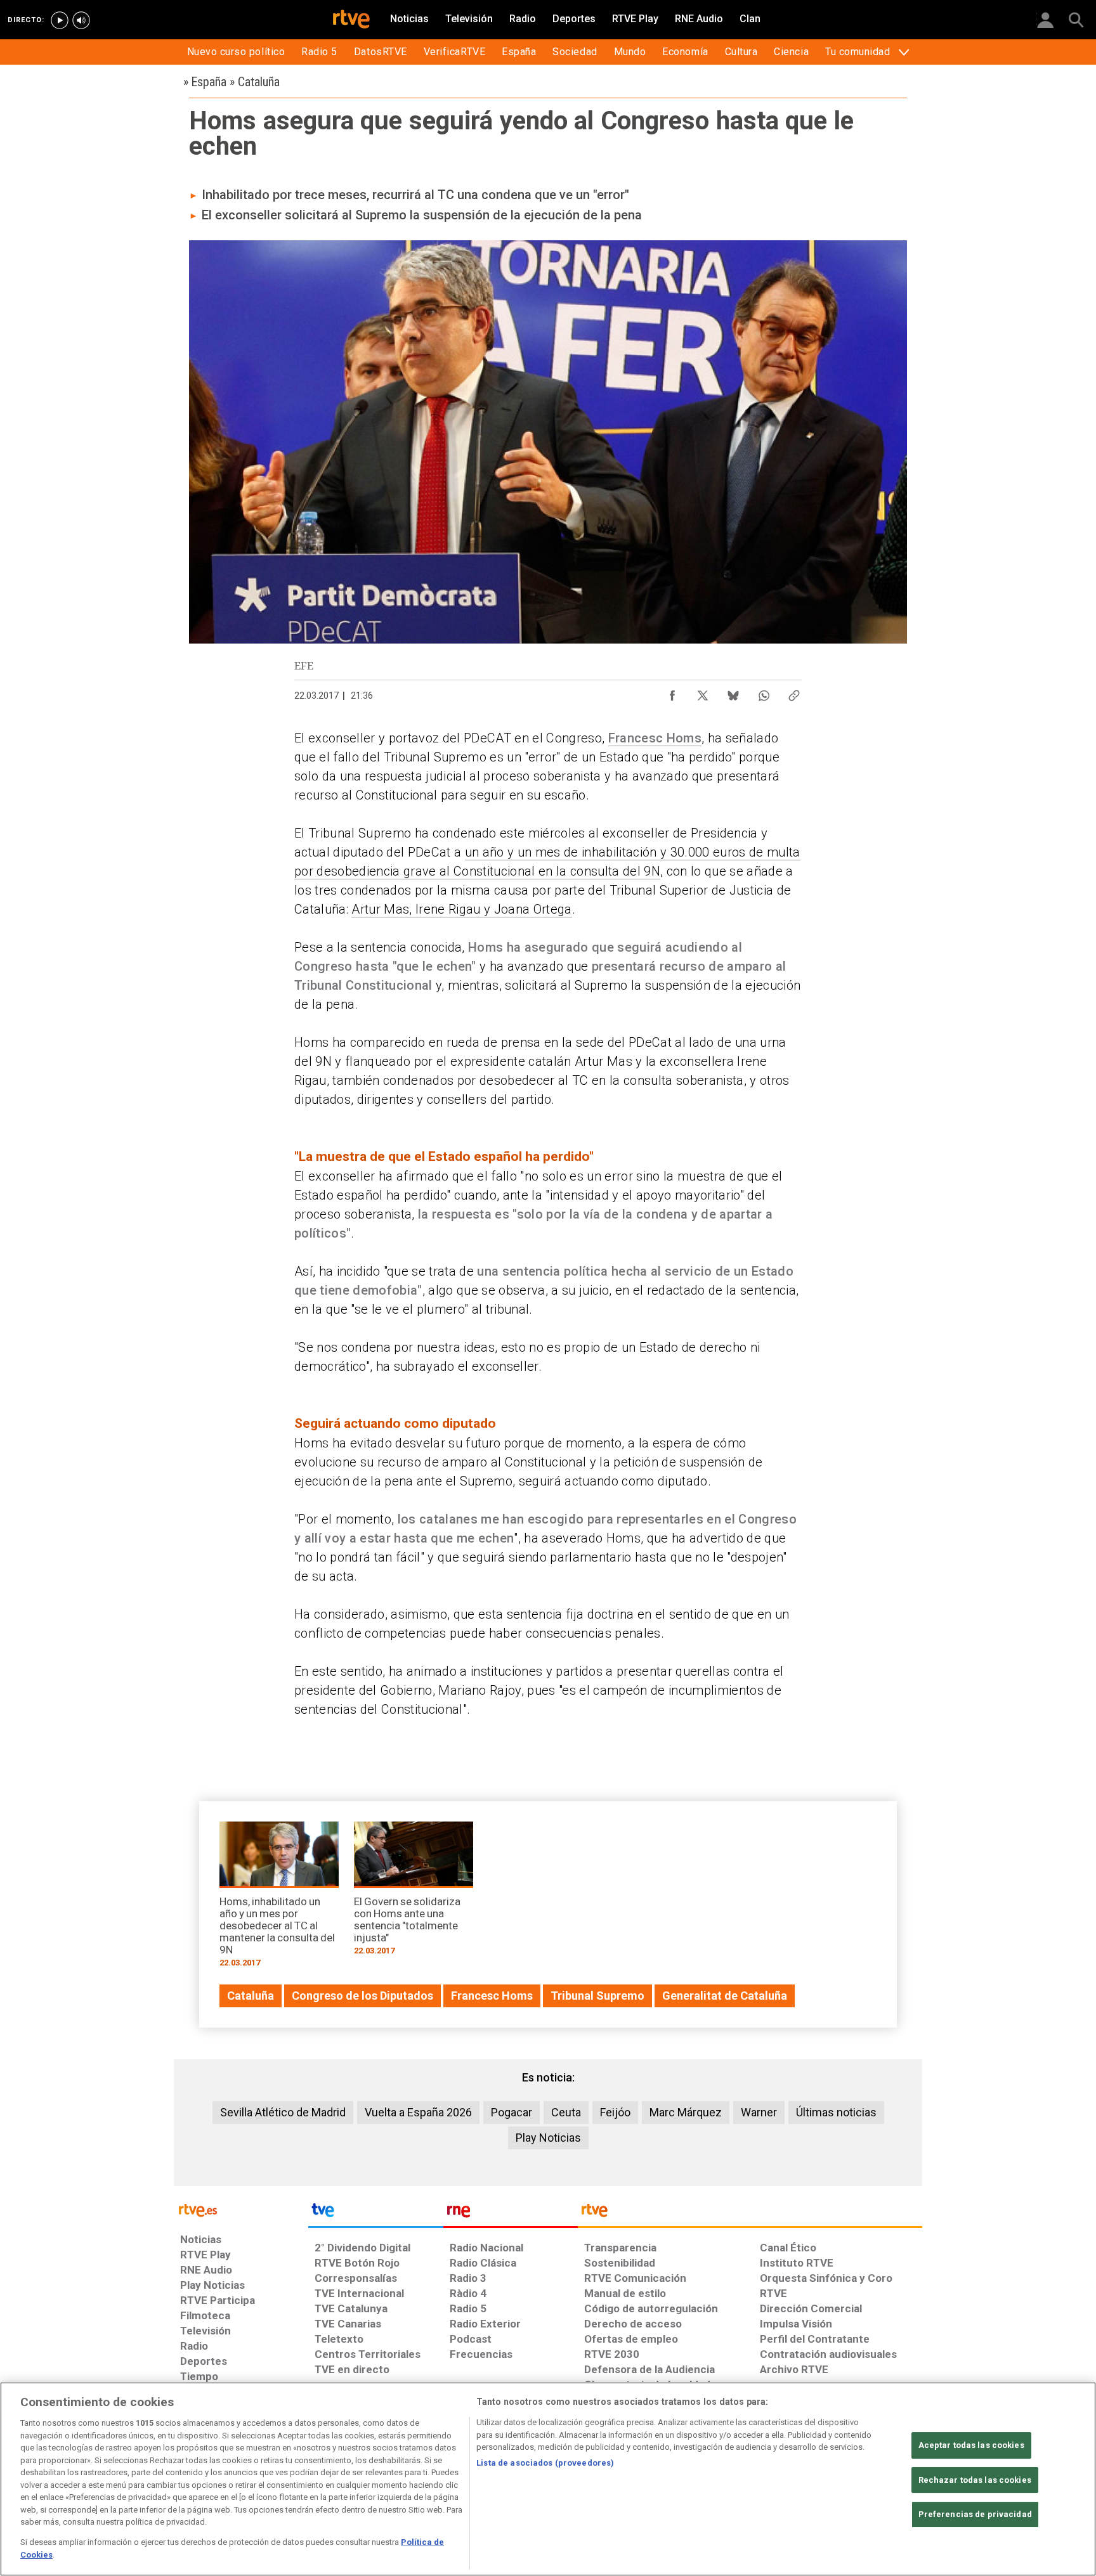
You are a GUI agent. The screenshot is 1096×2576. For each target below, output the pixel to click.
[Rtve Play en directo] (60, 20)
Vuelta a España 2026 (418, 2112)
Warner (759, 2112)
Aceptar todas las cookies (971, 2445)
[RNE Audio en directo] (81, 20)
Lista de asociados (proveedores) (545, 2463)
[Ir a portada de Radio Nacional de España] (511, 2213)
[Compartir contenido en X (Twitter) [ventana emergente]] (703, 692)
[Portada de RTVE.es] (351, 20)
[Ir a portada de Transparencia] (750, 2213)
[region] (548, 2479)
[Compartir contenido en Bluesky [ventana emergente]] (733, 692)
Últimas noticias (836, 2112)
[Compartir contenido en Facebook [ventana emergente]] (672, 692)
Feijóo (615, 2112)
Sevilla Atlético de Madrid (283, 2112)
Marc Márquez (686, 2112)
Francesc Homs (655, 738)
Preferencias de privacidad (975, 2514)
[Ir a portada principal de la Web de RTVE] (241, 2209)
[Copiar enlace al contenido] (794, 692)
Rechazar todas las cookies (975, 2480)
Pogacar (512, 2112)
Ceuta (566, 2112)
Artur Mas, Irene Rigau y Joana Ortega (461, 909)
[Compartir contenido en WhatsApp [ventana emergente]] (764, 692)
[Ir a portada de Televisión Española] (375, 2213)
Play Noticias (548, 2138)
